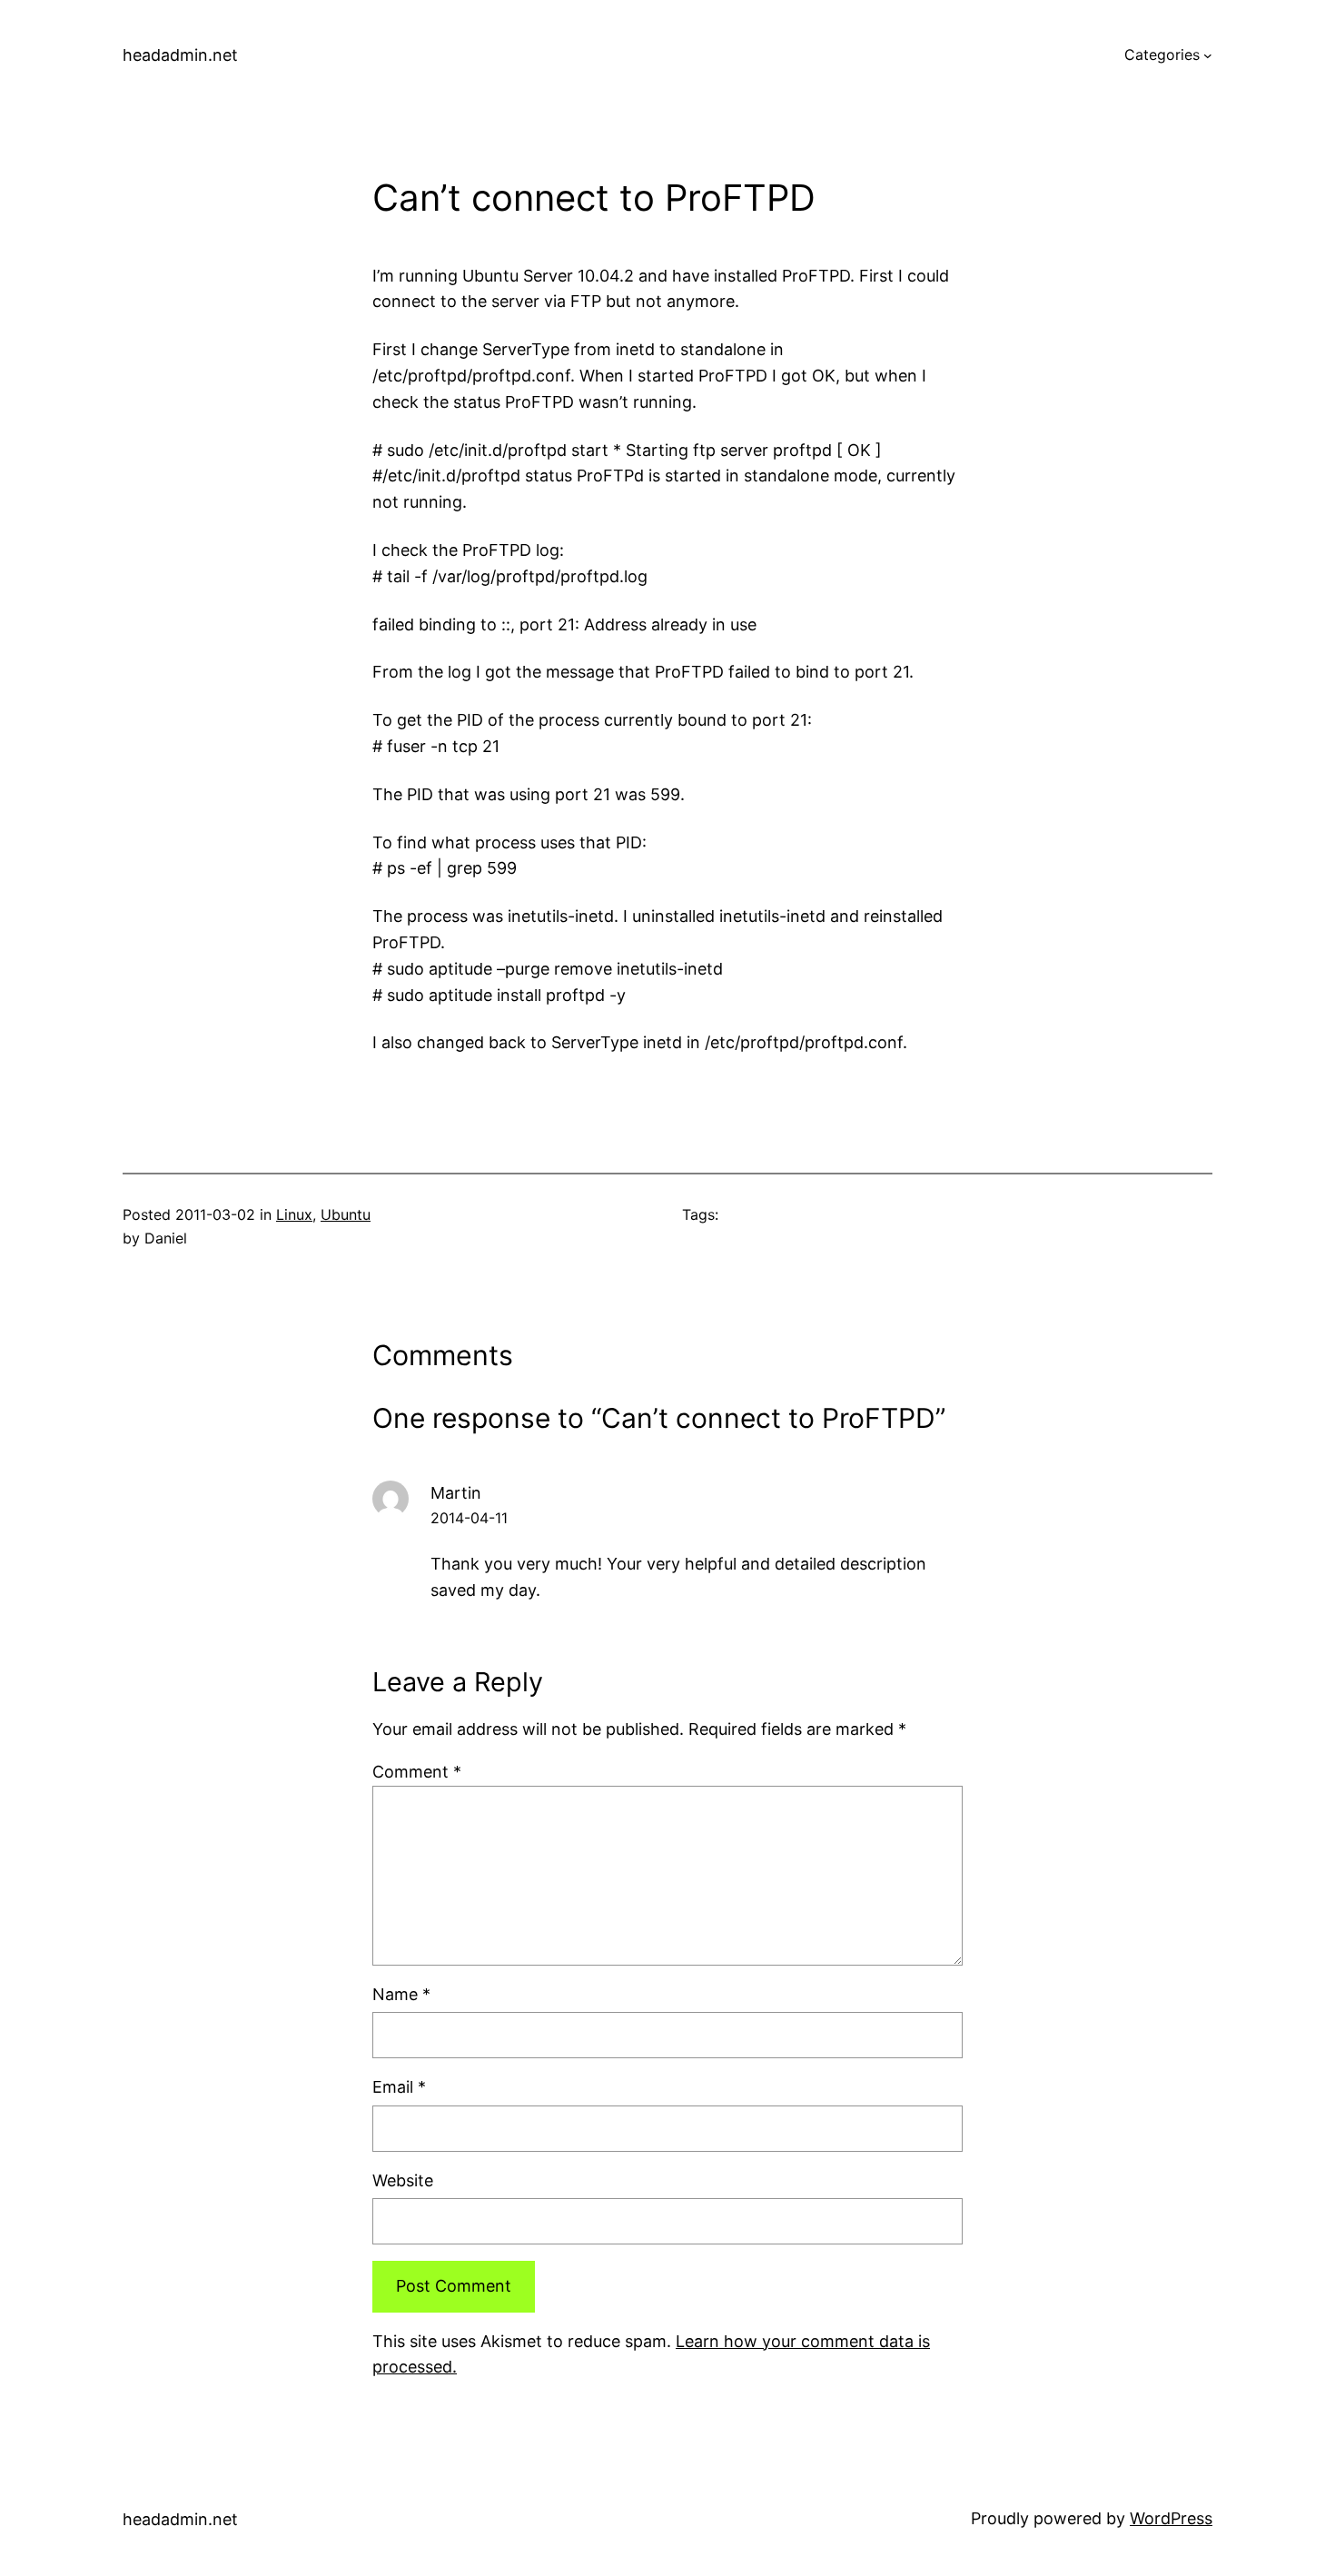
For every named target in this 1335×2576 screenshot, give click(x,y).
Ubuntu (346, 1214)
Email (399, 2087)
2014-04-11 (469, 1518)
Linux (294, 1214)
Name (401, 1994)
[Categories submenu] (1208, 55)
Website (403, 2180)
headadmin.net (180, 55)
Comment (417, 1772)
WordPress (1171, 2518)
